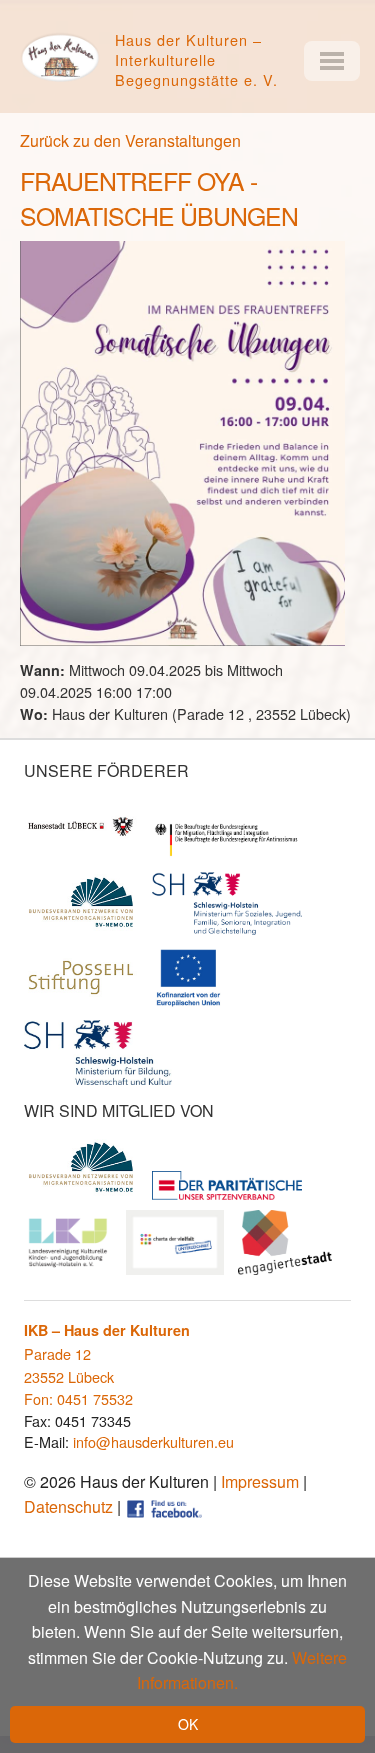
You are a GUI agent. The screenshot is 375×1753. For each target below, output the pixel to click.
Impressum (260, 1481)
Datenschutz (68, 1506)
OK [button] (188, 1724)
